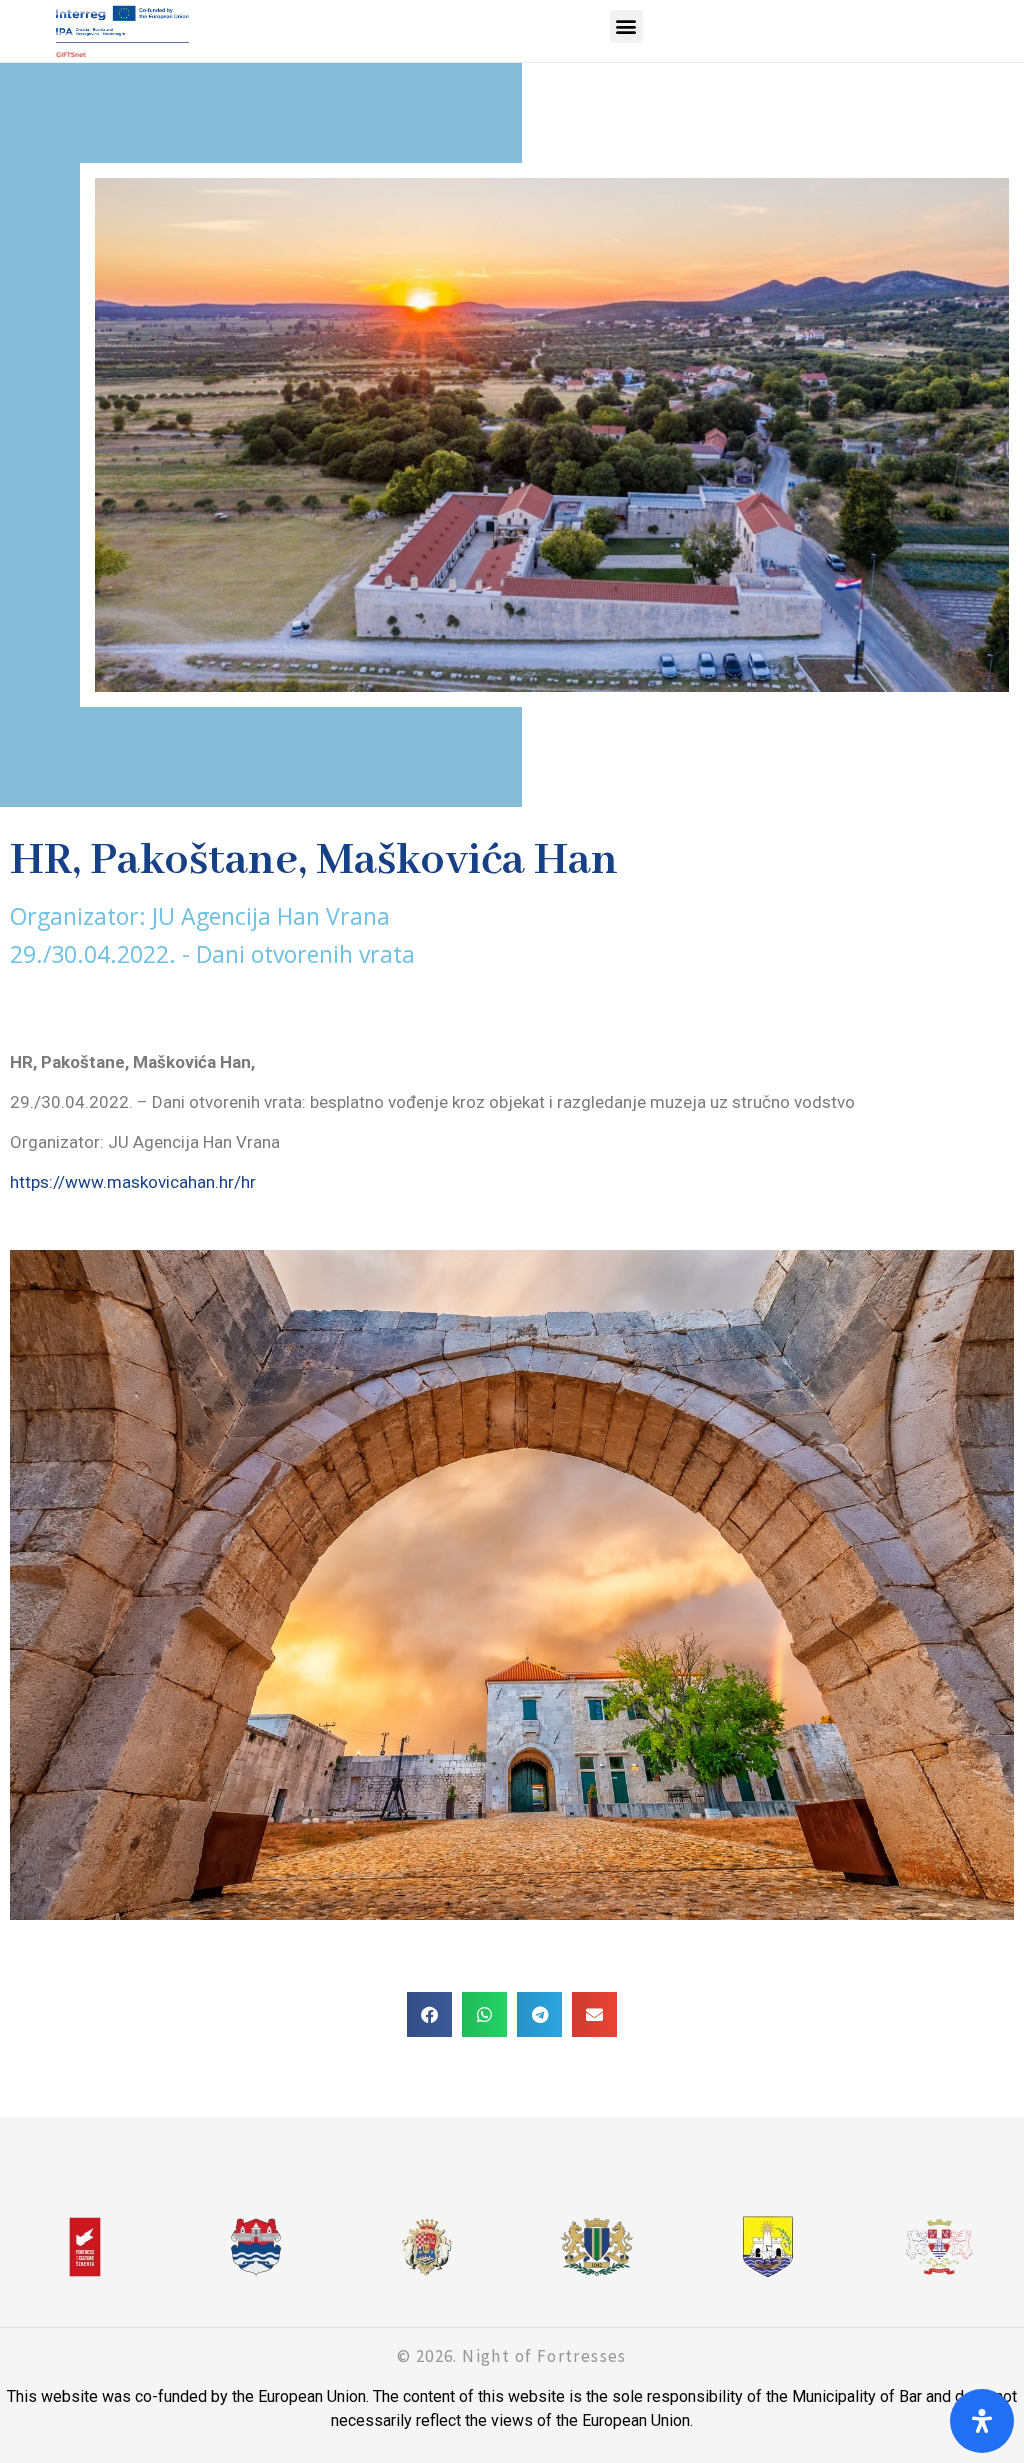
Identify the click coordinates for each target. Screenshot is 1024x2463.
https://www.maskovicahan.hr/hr (133, 1182)
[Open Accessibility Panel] (982, 2421)
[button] (626, 26)
